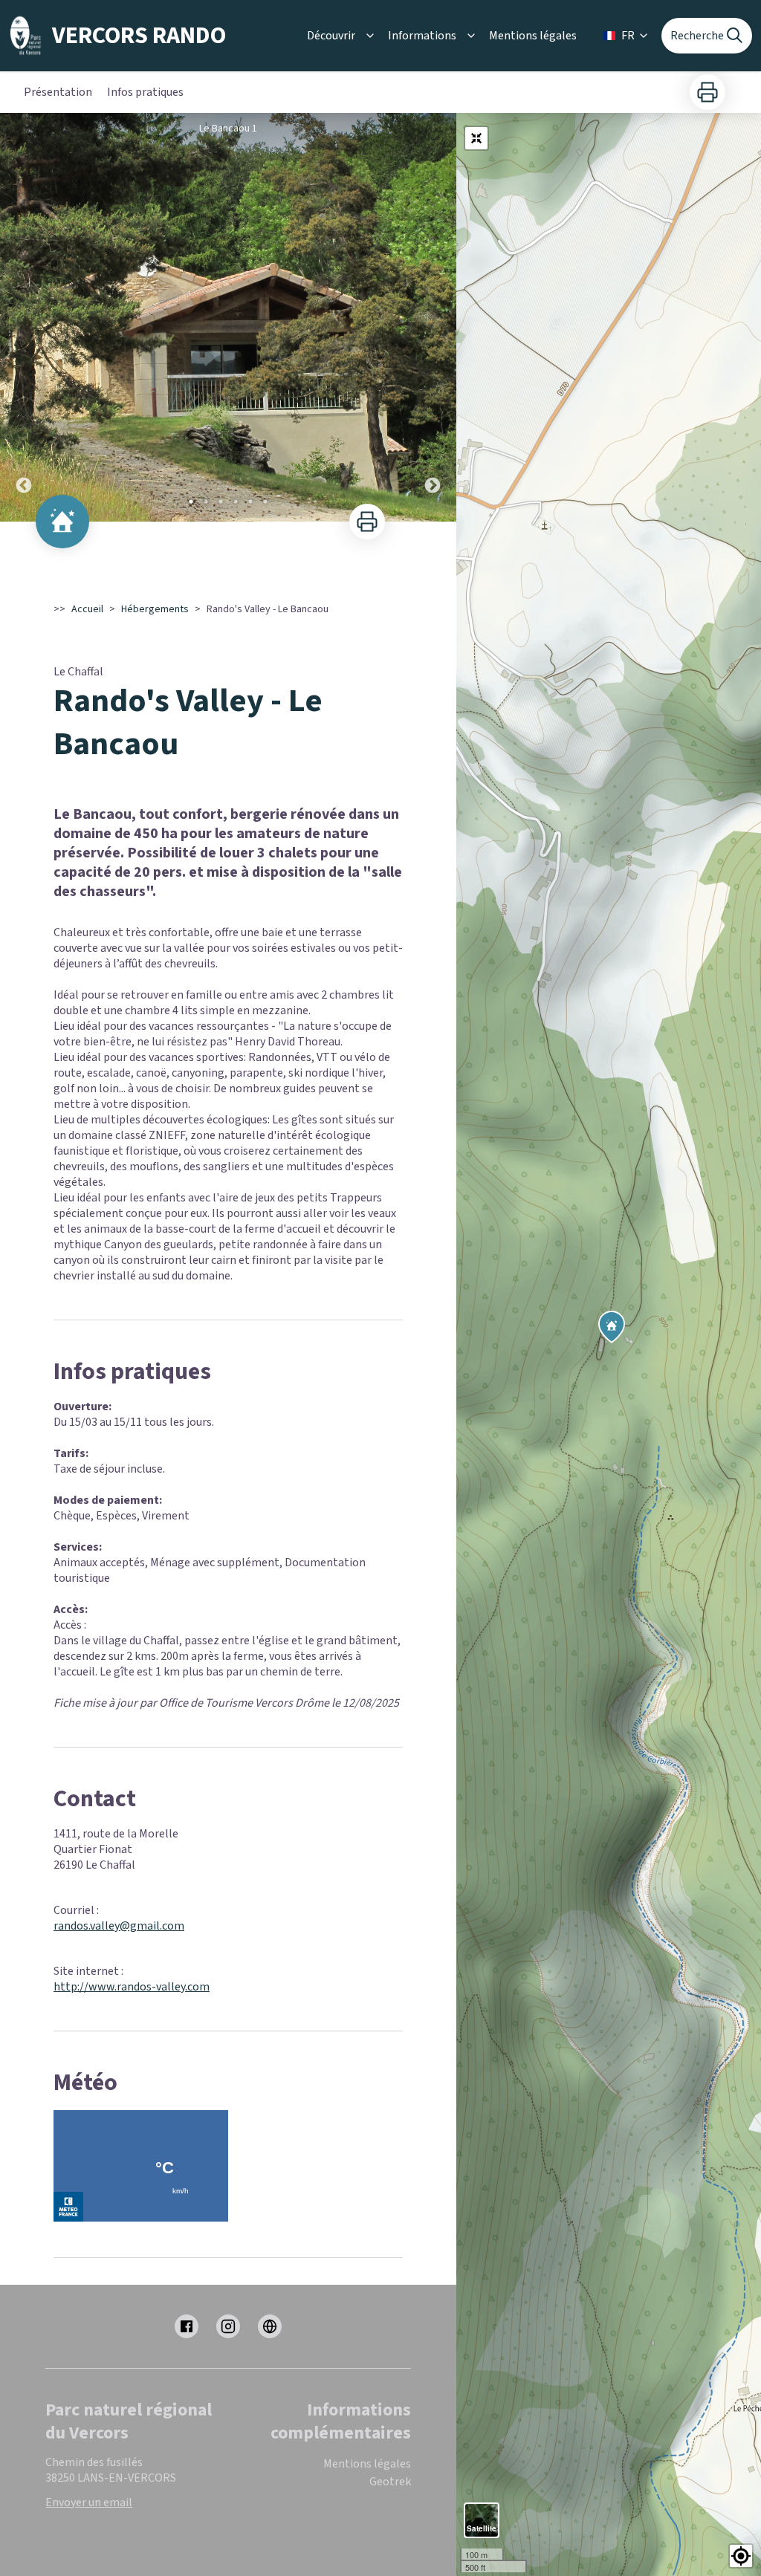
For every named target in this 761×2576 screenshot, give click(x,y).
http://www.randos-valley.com (132, 1987)
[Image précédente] (24, 317)
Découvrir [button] (331, 36)
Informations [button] (422, 36)
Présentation (58, 92)
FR (628, 36)
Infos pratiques (145, 92)
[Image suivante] (433, 317)
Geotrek (390, 2482)
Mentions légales (533, 36)
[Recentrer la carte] (476, 138)
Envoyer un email (89, 2502)
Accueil (87, 609)
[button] (741, 2556)
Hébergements (155, 609)
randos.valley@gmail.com (119, 1926)
